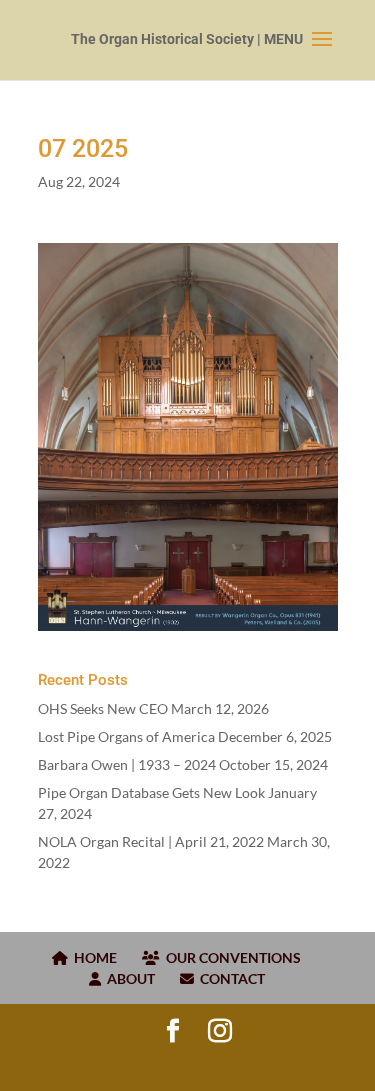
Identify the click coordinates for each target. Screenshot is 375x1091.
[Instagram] (220, 1031)
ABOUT (128, 978)
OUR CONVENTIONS (230, 957)
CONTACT (229, 978)
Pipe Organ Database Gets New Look (151, 792)
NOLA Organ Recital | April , (151, 841)
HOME (92, 957)
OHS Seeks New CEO (103, 708)
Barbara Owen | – (127, 764)
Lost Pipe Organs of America (126, 736)
